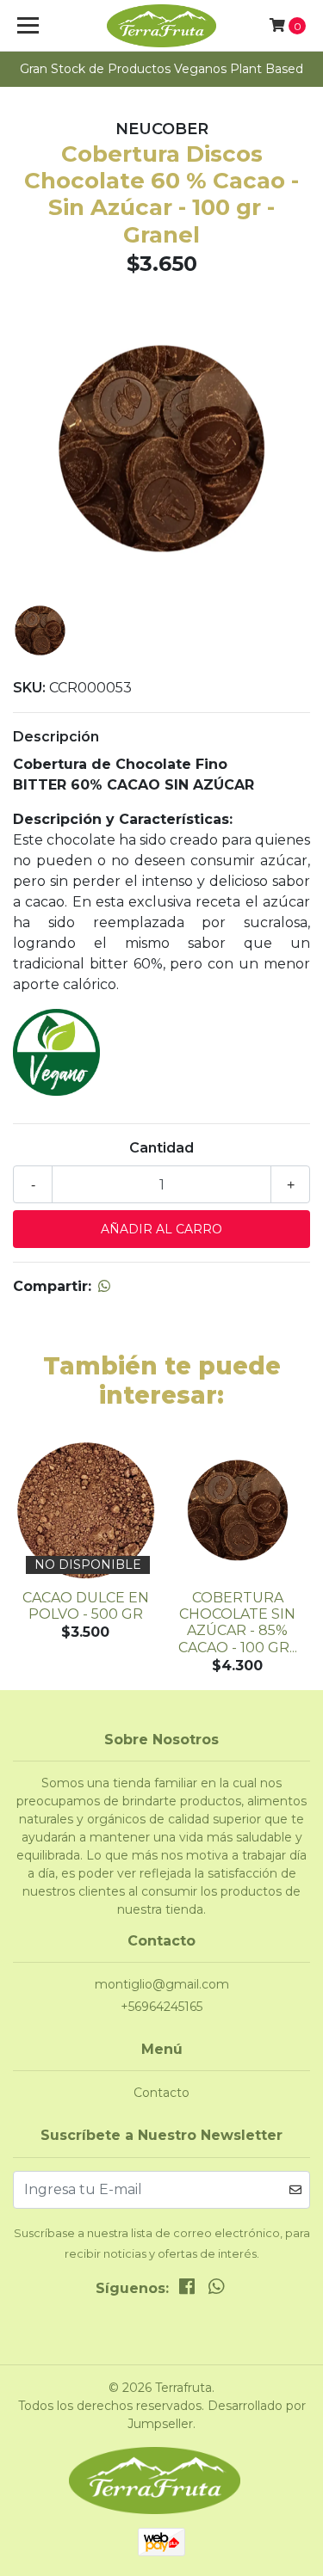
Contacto (161, 2093)
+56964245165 (161, 2007)
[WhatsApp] (216, 2290)
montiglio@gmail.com (162, 1984)
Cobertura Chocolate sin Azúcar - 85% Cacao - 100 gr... (238, 1623)
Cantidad (161, 1148)
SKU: (29, 688)
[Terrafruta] (162, 26)
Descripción (56, 737)
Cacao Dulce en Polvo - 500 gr (86, 1606)
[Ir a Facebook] (187, 2290)
